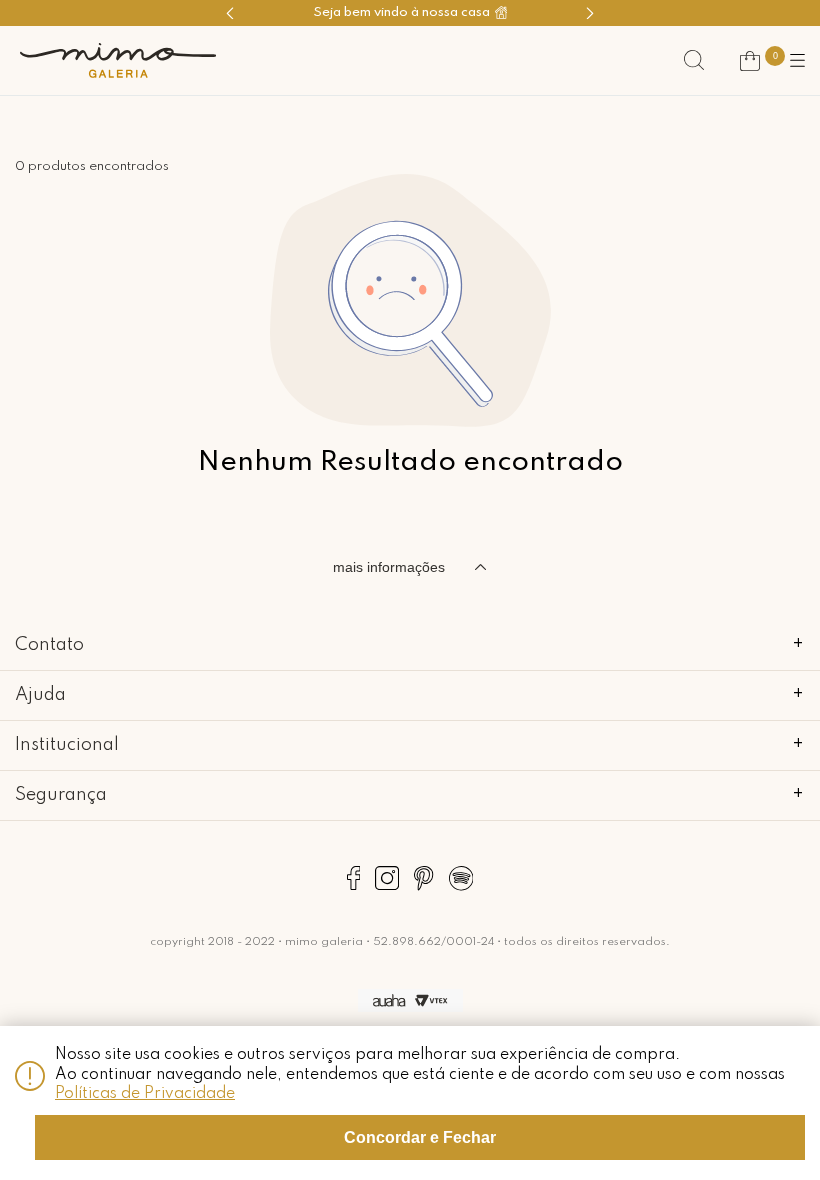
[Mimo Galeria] (118, 60)
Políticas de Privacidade (145, 1094)
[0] (750, 61)
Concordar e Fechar (420, 1137)
